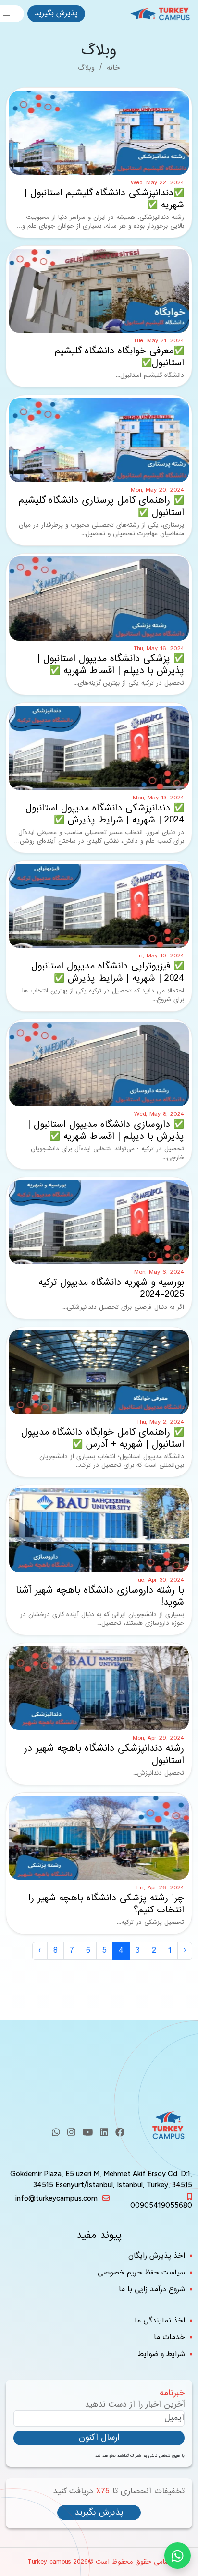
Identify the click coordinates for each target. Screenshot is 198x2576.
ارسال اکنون (99, 2437)
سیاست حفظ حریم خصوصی (141, 2273)
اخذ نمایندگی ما (160, 2321)
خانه (113, 68)
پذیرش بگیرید (56, 13)
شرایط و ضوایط (161, 2354)
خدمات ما (169, 2338)
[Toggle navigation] (12, 14)
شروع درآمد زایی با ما (152, 2290)
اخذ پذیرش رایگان (157, 2256)
